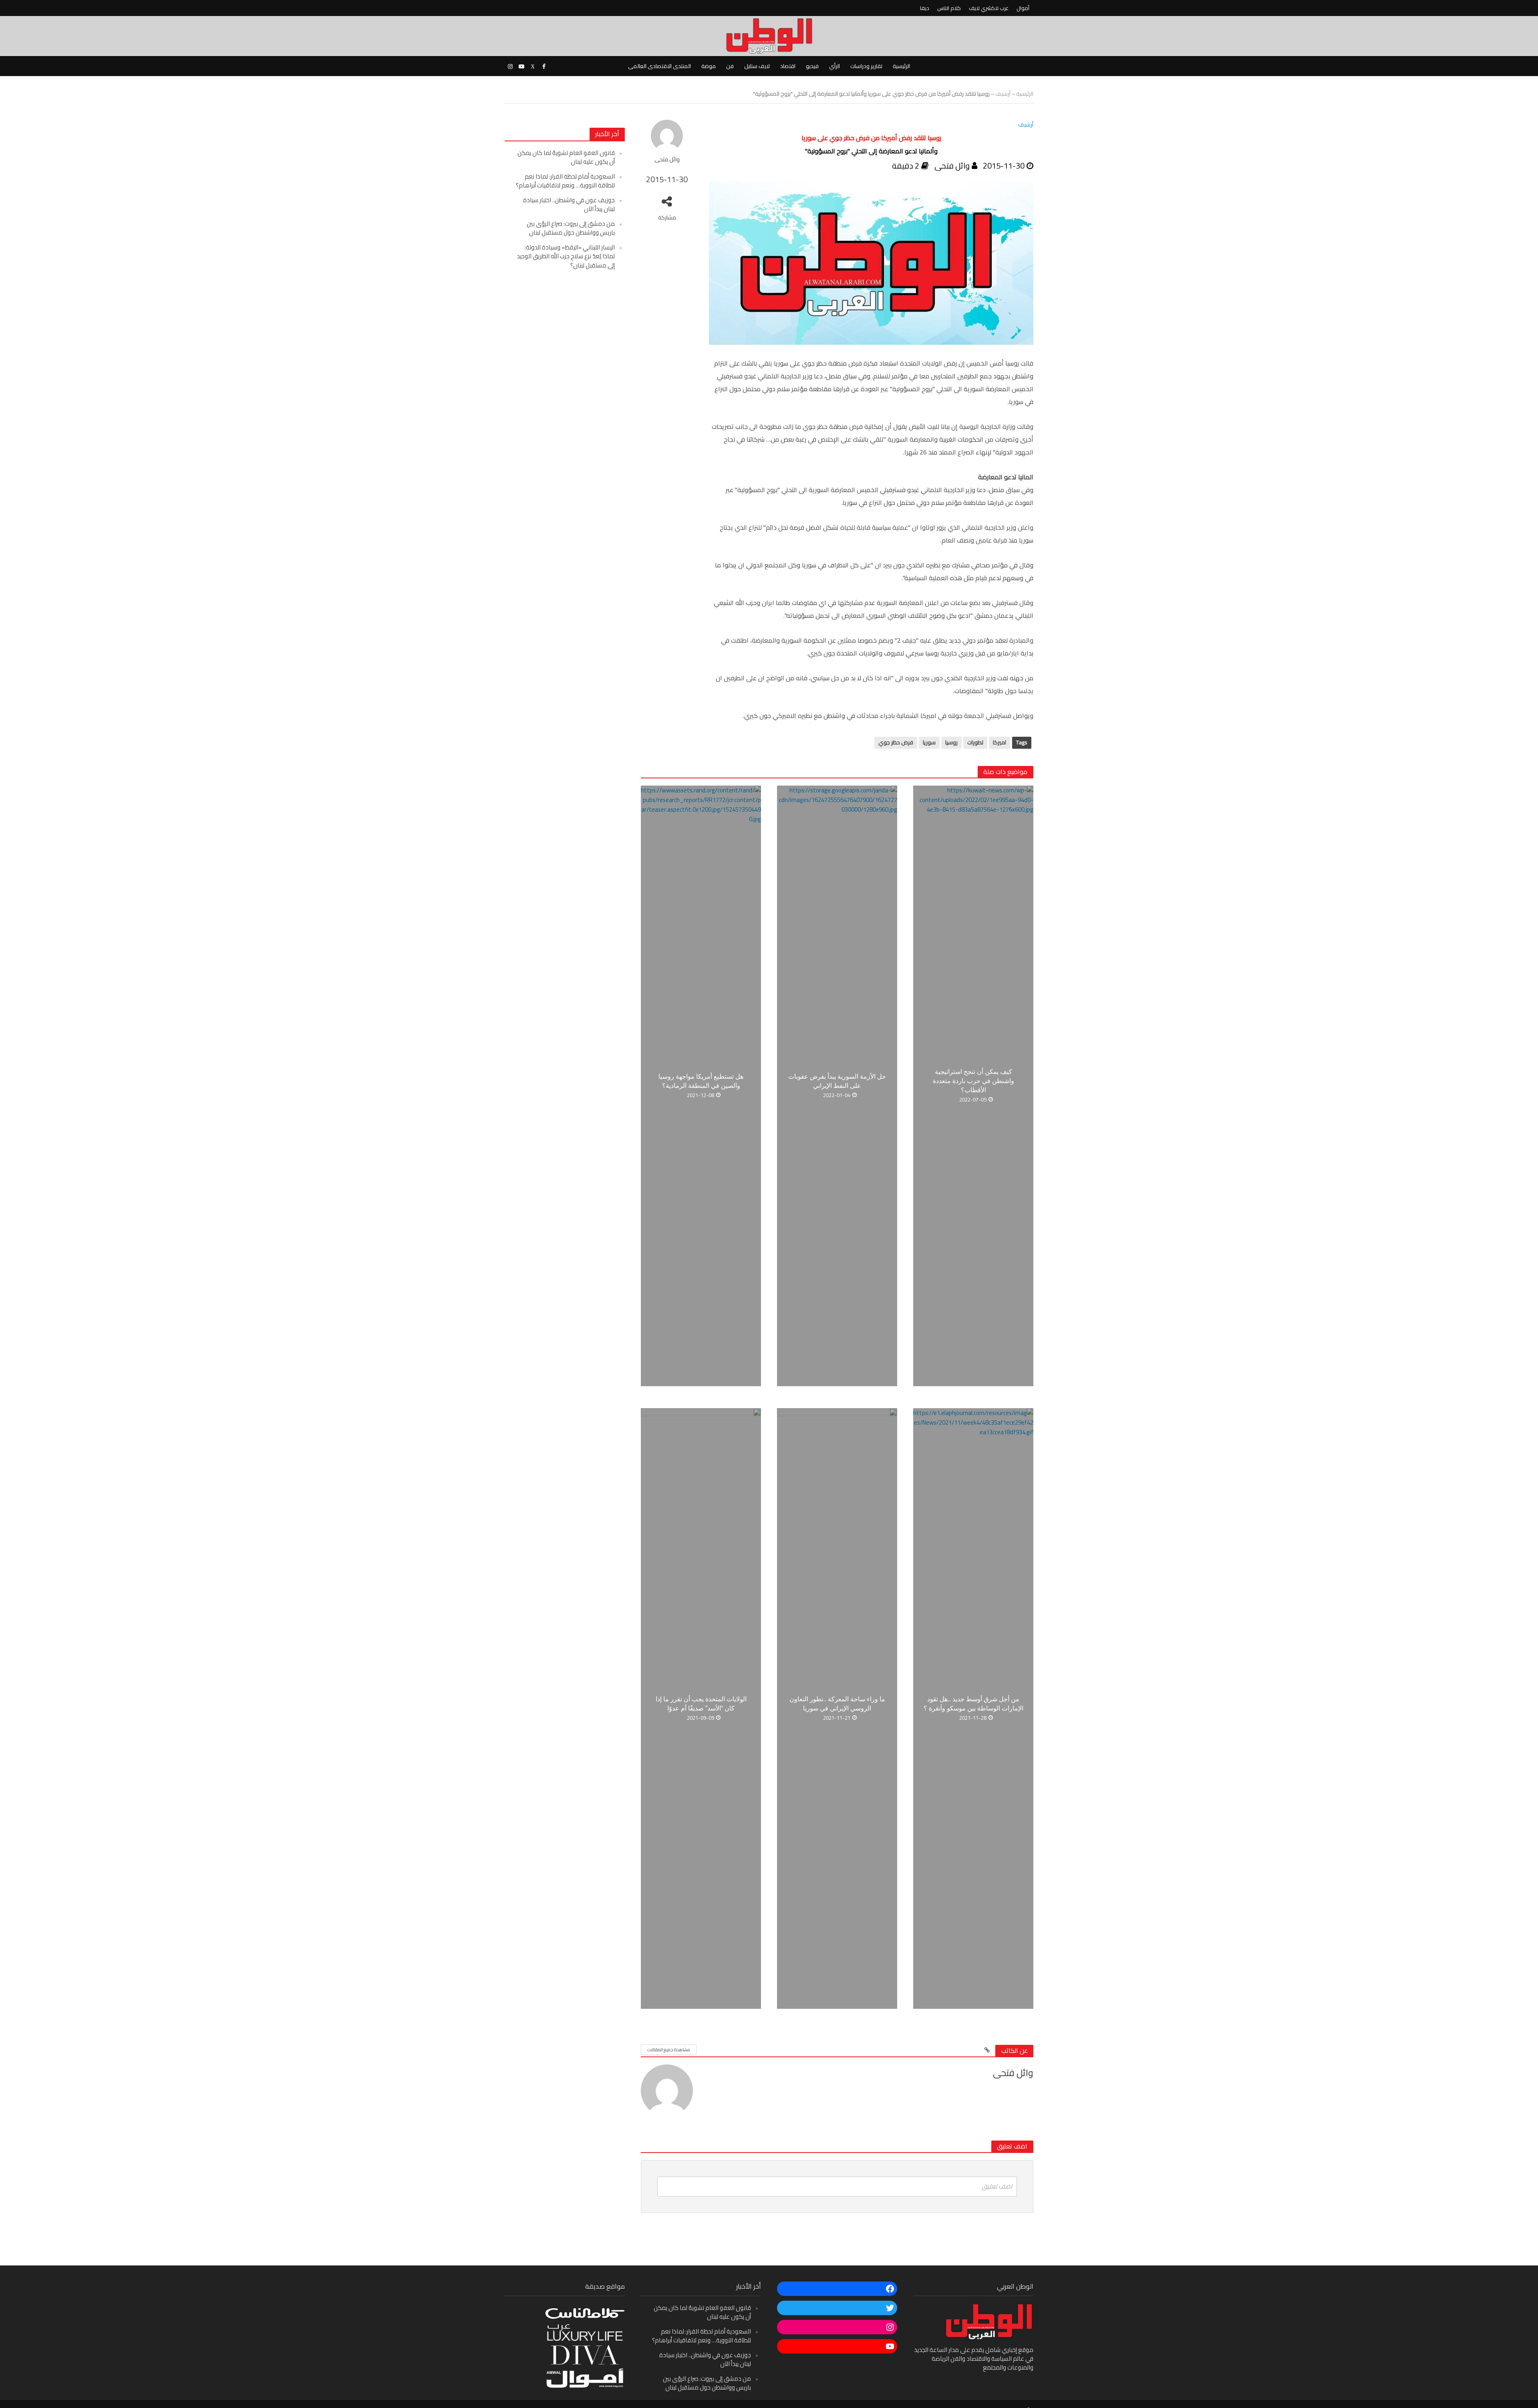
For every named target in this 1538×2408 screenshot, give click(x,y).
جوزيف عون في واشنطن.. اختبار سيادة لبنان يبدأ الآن (569, 204)
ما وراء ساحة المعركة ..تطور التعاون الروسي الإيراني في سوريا (837, 1704)
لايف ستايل (757, 66)
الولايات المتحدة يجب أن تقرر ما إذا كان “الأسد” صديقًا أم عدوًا (701, 1704)
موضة (709, 66)
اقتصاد (788, 66)
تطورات (975, 742)
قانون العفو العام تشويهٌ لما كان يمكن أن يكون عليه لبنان (566, 157)
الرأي (834, 66)
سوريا (929, 742)
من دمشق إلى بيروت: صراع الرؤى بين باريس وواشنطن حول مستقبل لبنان (571, 228)
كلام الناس (949, 8)
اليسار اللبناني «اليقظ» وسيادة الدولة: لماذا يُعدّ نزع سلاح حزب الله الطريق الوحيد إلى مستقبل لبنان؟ (566, 256)
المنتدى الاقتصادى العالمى (659, 66)
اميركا (999, 742)
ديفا (925, 8)
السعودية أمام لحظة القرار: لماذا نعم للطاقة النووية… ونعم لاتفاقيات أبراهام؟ (565, 181)
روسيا (951, 742)
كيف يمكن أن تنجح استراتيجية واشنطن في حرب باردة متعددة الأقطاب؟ (973, 1081)
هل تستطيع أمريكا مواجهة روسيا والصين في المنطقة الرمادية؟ (701, 1081)
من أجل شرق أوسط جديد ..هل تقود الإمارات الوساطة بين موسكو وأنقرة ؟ (973, 1704)
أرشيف (1003, 94)
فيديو (812, 66)
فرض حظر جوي (896, 742)
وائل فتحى (667, 160)
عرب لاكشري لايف (989, 8)
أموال (1023, 8)
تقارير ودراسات (866, 66)
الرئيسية (901, 66)
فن (730, 66)
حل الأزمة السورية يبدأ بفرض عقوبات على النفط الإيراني (837, 1081)
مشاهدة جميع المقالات (669, 2050)
